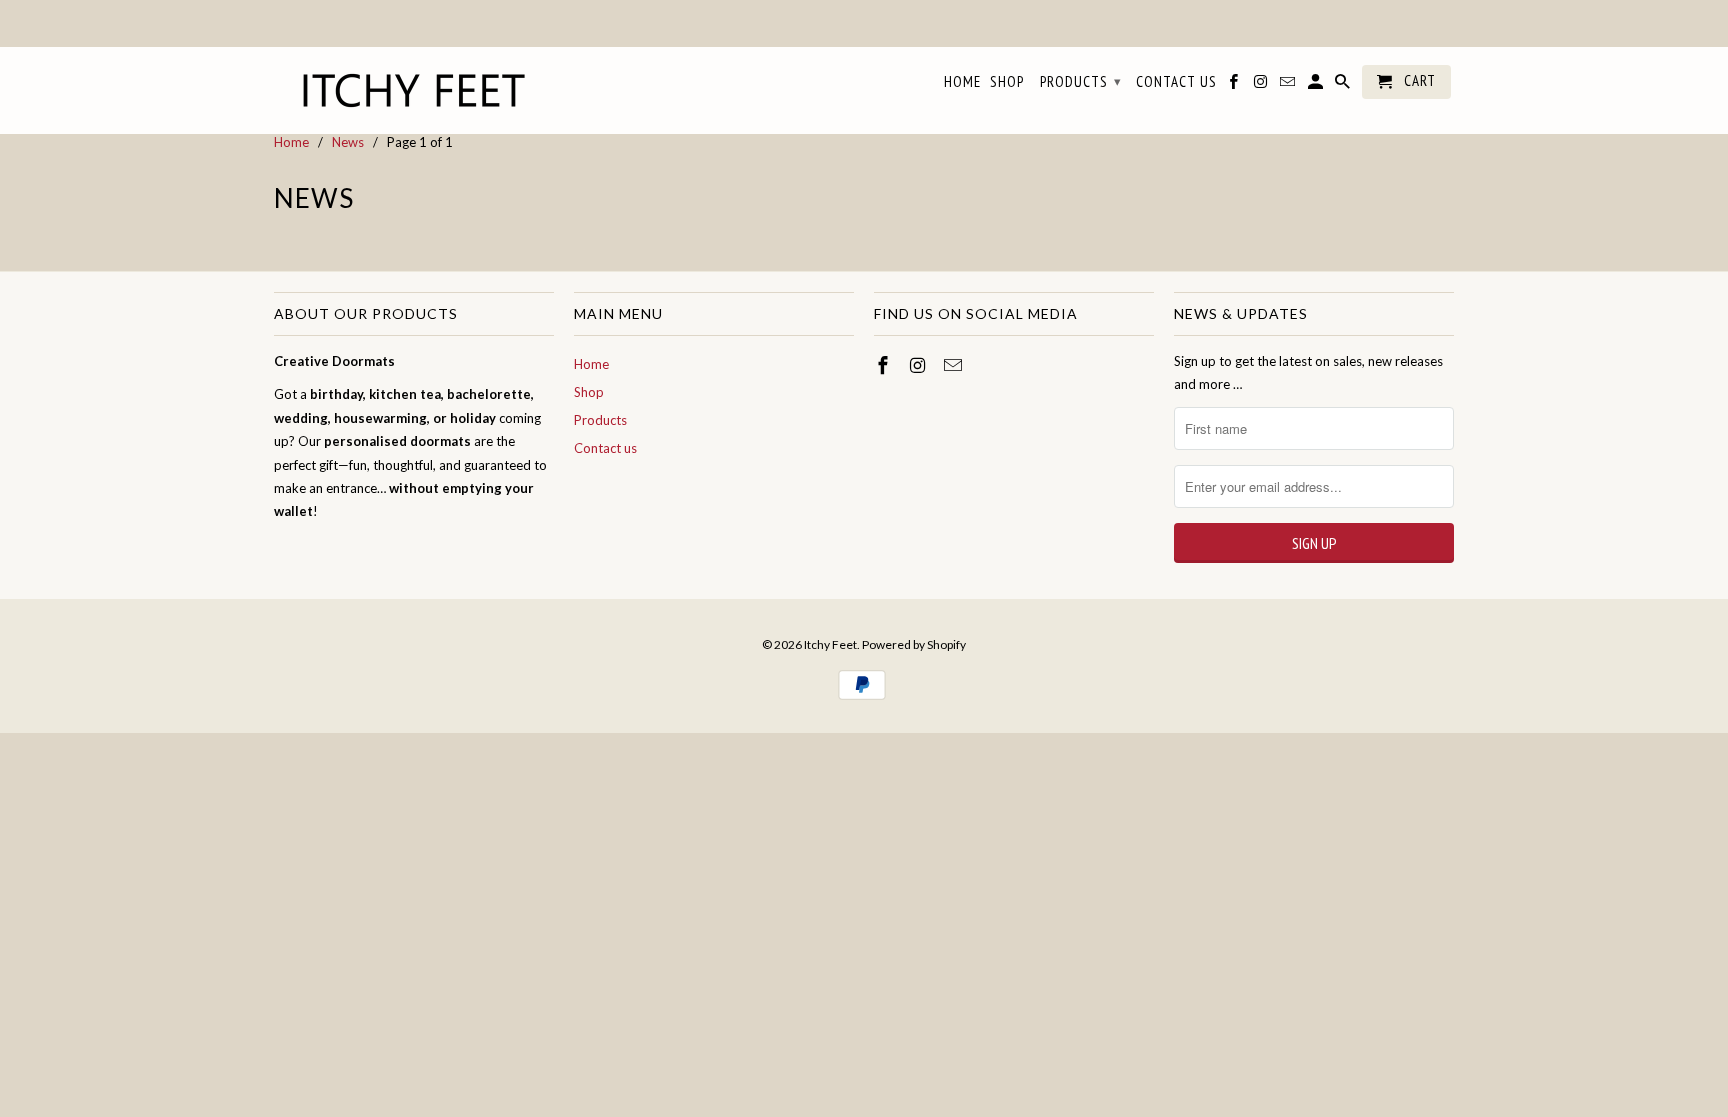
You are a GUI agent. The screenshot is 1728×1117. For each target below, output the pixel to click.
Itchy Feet (830, 644)
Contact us (605, 448)
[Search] (1344, 86)
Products (600, 420)
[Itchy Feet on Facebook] (885, 365)
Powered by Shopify (914, 644)
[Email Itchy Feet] (955, 365)
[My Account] (1317, 86)
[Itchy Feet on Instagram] (920, 365)
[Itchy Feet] (414, 90)
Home (591, 364)
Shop (589, 392)
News (314, 198)
